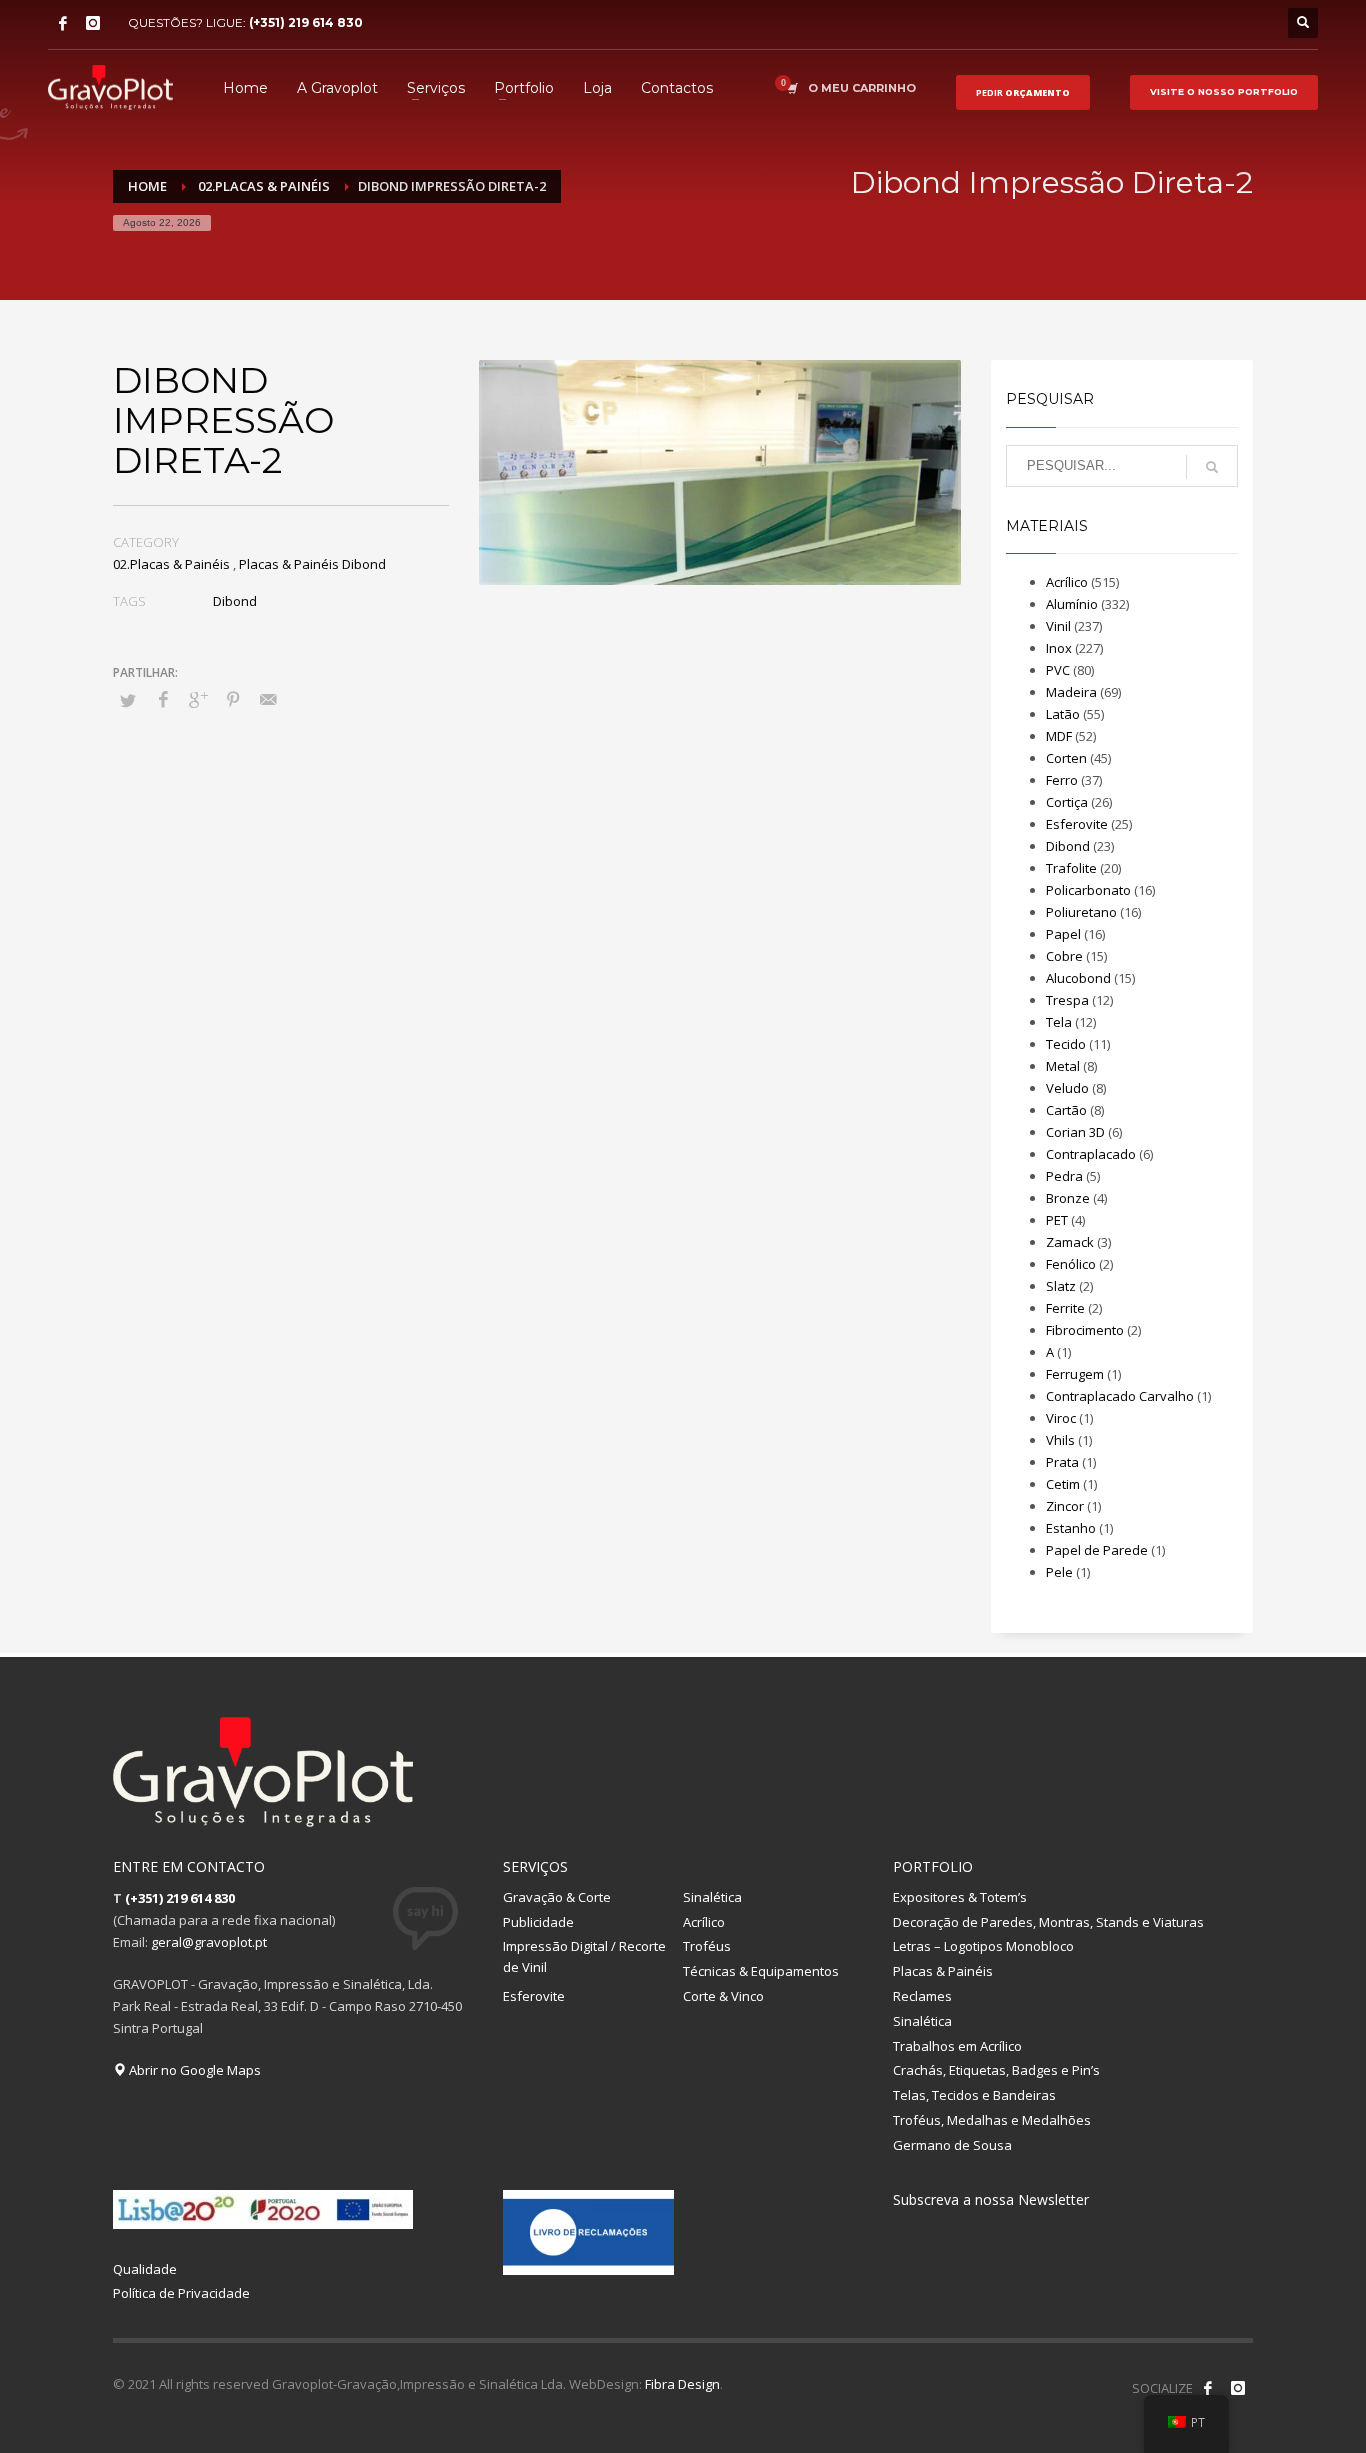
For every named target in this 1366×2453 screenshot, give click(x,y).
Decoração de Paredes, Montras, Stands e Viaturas (1048, 1922)
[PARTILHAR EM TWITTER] (128, 700)
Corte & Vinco (723, 1996)
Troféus (707, 1946)
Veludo (1067, 1088)
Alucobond (1078, 978)
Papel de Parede (1097, 1550)
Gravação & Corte (557, 1897)
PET (1057, 1220)
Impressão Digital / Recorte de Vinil (584, 1956)
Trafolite (1071, 868)
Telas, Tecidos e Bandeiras (974, 2095)
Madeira (1071, 692)
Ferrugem (1075, 1374)
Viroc (1061, 1418)
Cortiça (1067, 802)
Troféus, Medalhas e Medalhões (992, 2120)
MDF (1059, 736)
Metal (1063, 1066)
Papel (1063, 934)
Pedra (1064, 1176)
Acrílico (1067, 582)
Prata (1062, 1462)
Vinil (1058, 626)
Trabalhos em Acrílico (957, 2046)
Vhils (1060, 1440)
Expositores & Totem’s (960, 1897)
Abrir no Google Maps (193, 2070)
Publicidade (538, 1922)
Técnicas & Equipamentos (761, 1971)
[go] (1212, 467)
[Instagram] (93, 23)
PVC (1058, 670)
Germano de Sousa (952, 2145)
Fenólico (1071, 1264)
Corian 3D (1075, 1132)
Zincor (1065, 1506)
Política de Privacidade (181, 2293)
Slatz (1061, 1286)
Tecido (1066, 1044)
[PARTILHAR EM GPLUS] (198, 699)
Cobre (1064, 956)
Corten (1066, 758)
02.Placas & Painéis (171, 564)
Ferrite (1065, 1308)
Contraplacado (1091, 1154)
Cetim (1063, 1484)
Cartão (1066, 1110)
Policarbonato (1088, 890)
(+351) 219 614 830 (306, 22)
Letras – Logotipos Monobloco (983, 1946)
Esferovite (1077, 824)
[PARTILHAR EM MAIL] (268, 699)
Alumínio (1072, 604)
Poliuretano (1081, 912)
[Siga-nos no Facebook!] (1208, 2388)
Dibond (235, 601)
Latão (1063, 714)
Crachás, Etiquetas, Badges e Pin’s (996, 2070)
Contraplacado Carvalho (1120, 1396)
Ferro (1062, 780)
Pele (1059, 1572)
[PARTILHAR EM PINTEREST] (233, 699)
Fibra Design (682, 2384)
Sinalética (712, 1897)
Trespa (1067, 1000)
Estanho (1071, 1528)
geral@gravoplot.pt (209, 1942)
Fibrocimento (1085, 1330)
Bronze (1068, 1198)
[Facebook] (63, 23)
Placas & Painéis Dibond (312, 564)
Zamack (1070, 1242)
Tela (1059, 1022)
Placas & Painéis (943, 1971)
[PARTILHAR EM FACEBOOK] (163, 699)
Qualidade (145, 2269)
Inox (1059, 648)
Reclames (922, 1996)
